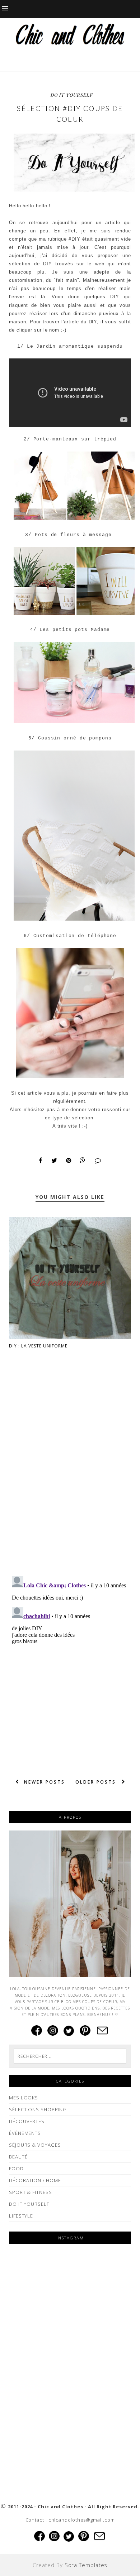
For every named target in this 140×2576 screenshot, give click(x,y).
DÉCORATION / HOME (35, 2180)
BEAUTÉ (18, 2157)
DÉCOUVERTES (27, 2121)
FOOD (16, 2169)
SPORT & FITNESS (31, 2192)
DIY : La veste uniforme (38, 1346)
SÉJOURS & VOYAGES (35, 2145)
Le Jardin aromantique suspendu (75, 346)
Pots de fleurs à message (73, 535)
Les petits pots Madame (75, 630)
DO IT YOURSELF (72, 95)
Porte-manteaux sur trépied (75, 439)
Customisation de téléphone (75, 936)
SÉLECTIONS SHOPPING (38, 2109)
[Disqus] (70, 1478)
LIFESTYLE (21, 2216)
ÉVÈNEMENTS (25, 2133)
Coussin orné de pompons (75, 738)
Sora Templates (86, 2565)
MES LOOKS (24, 2098)
